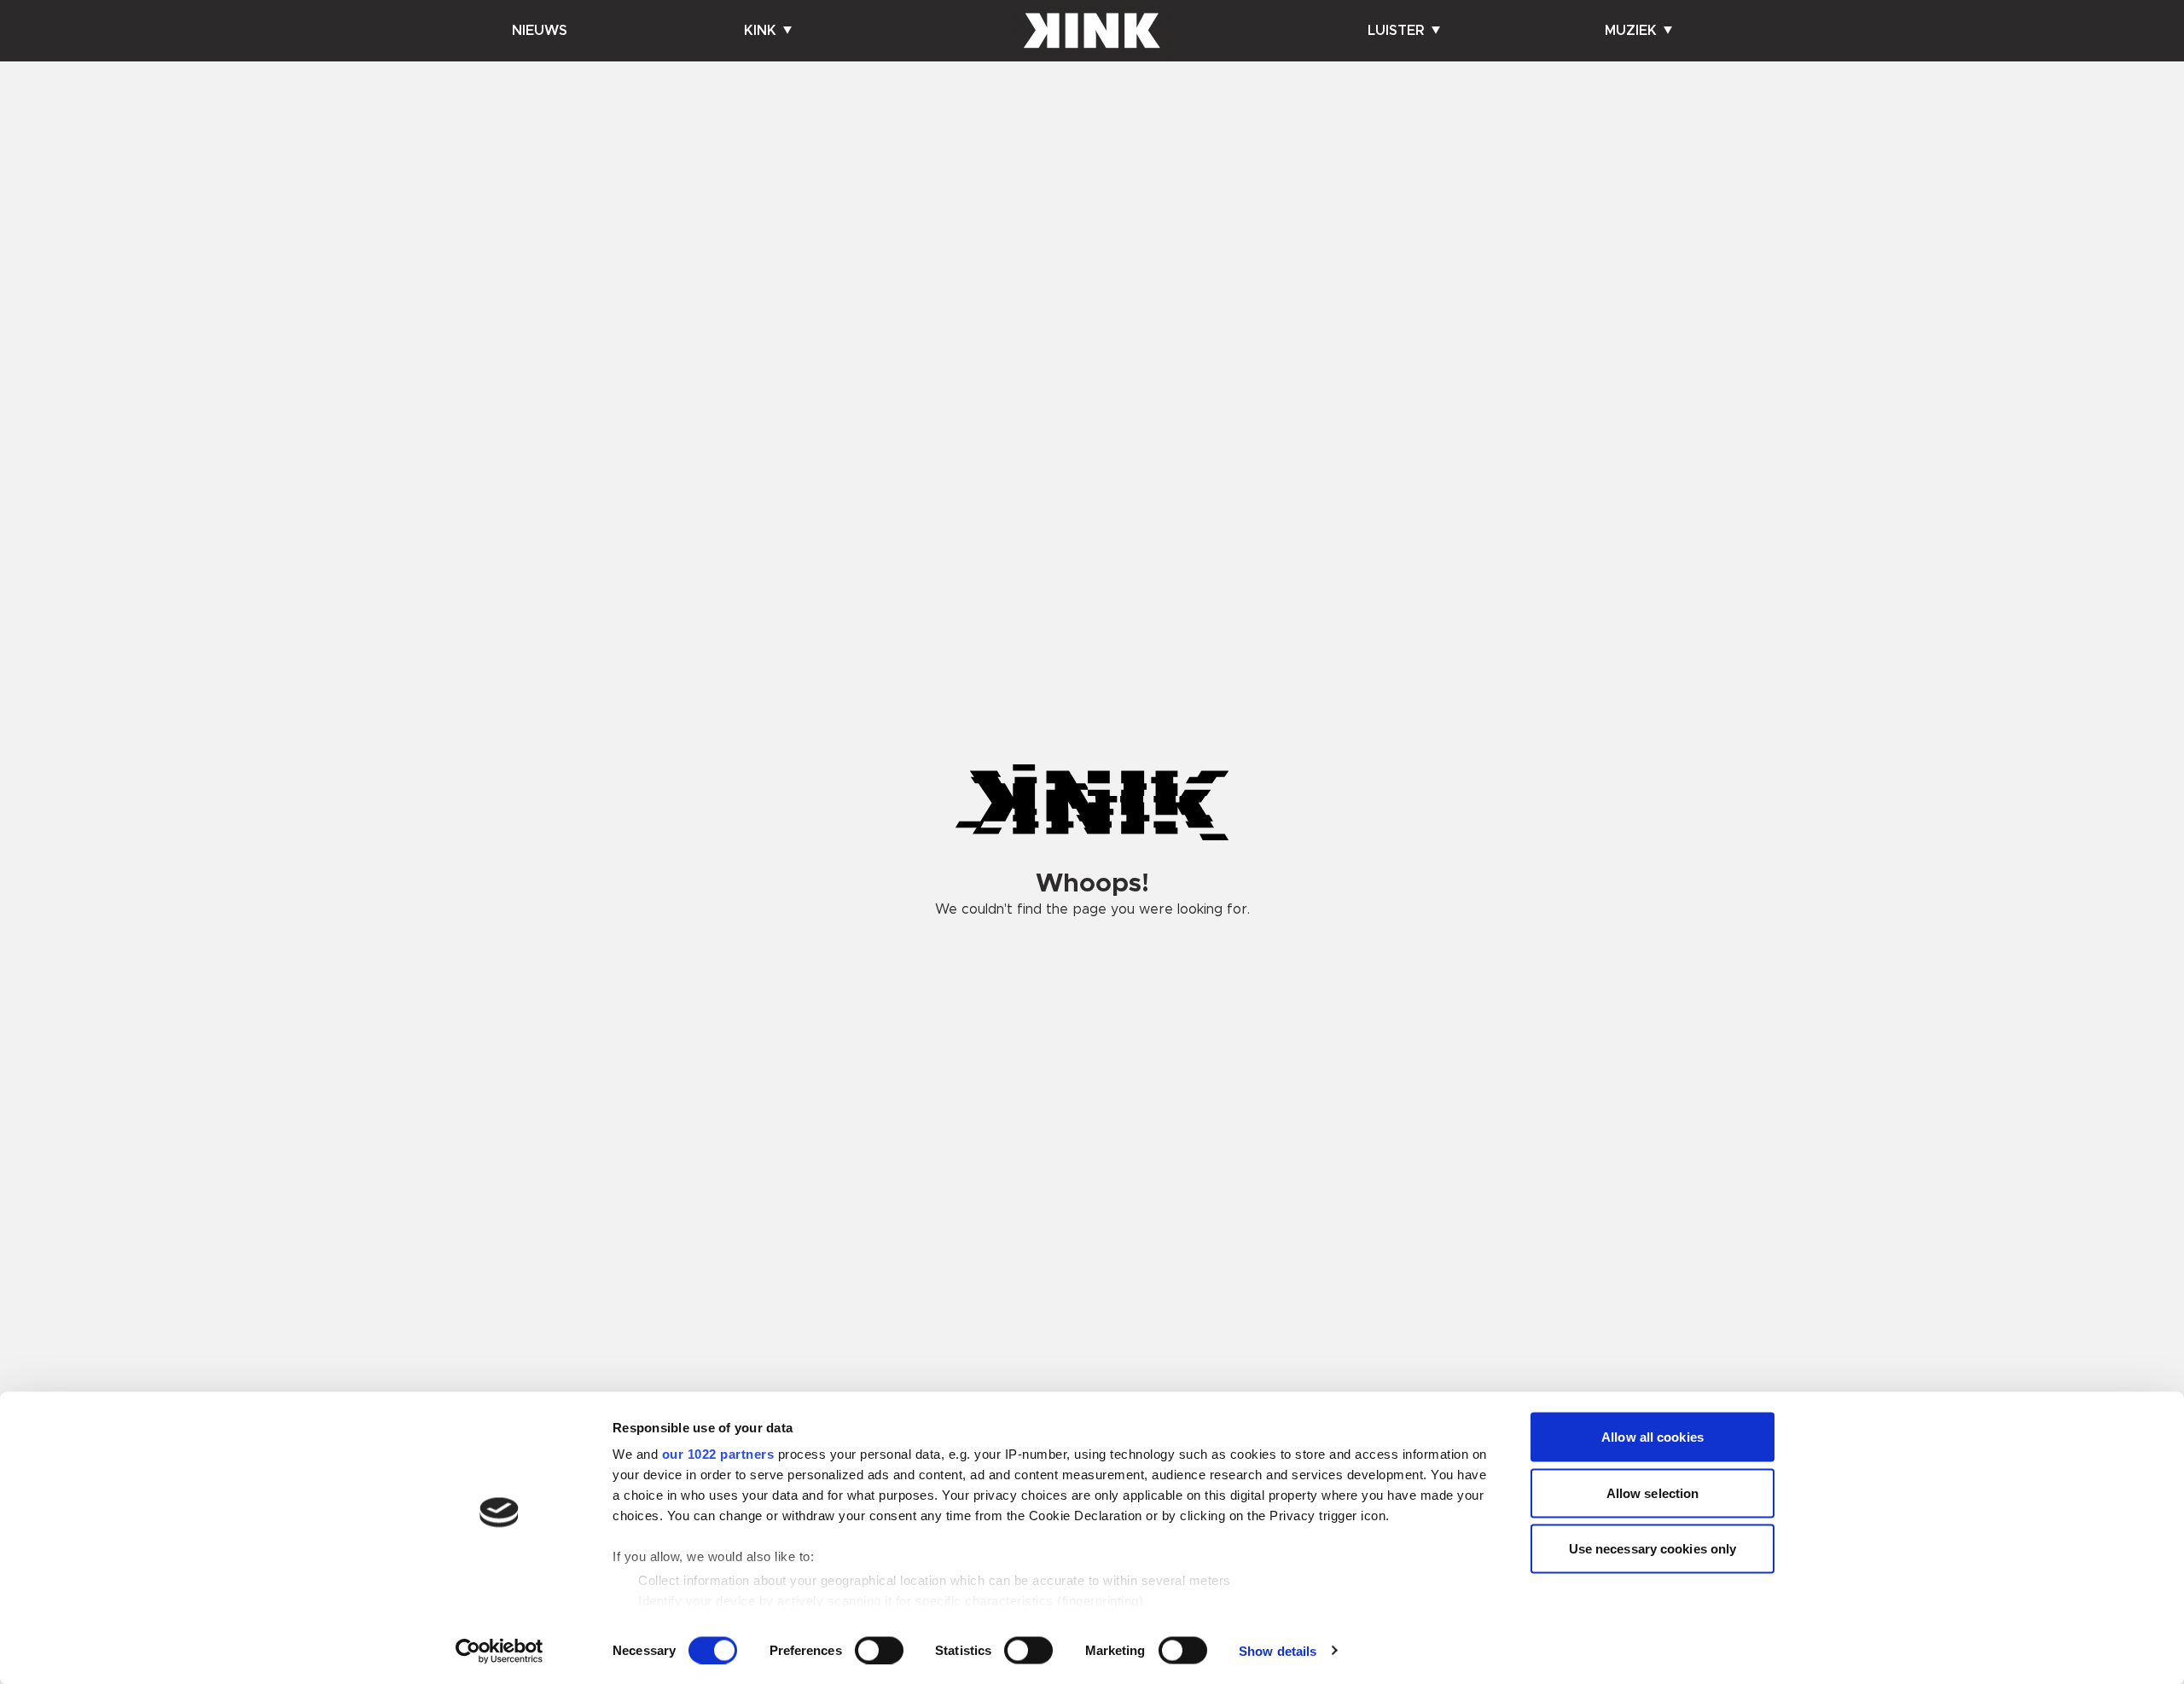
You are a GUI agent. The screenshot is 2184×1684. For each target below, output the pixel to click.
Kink (760, 31)
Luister (1396, 31)
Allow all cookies (1653, 1437)
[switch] (879, 1650)
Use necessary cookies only (1653, 1549)
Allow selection (1653, 1492)
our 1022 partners (718, 1454)
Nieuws (540, 31)
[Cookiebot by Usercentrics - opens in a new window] (500, 1651)
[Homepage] (1092, 31)
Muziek (1631, 31)
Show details (1278, 1650)
